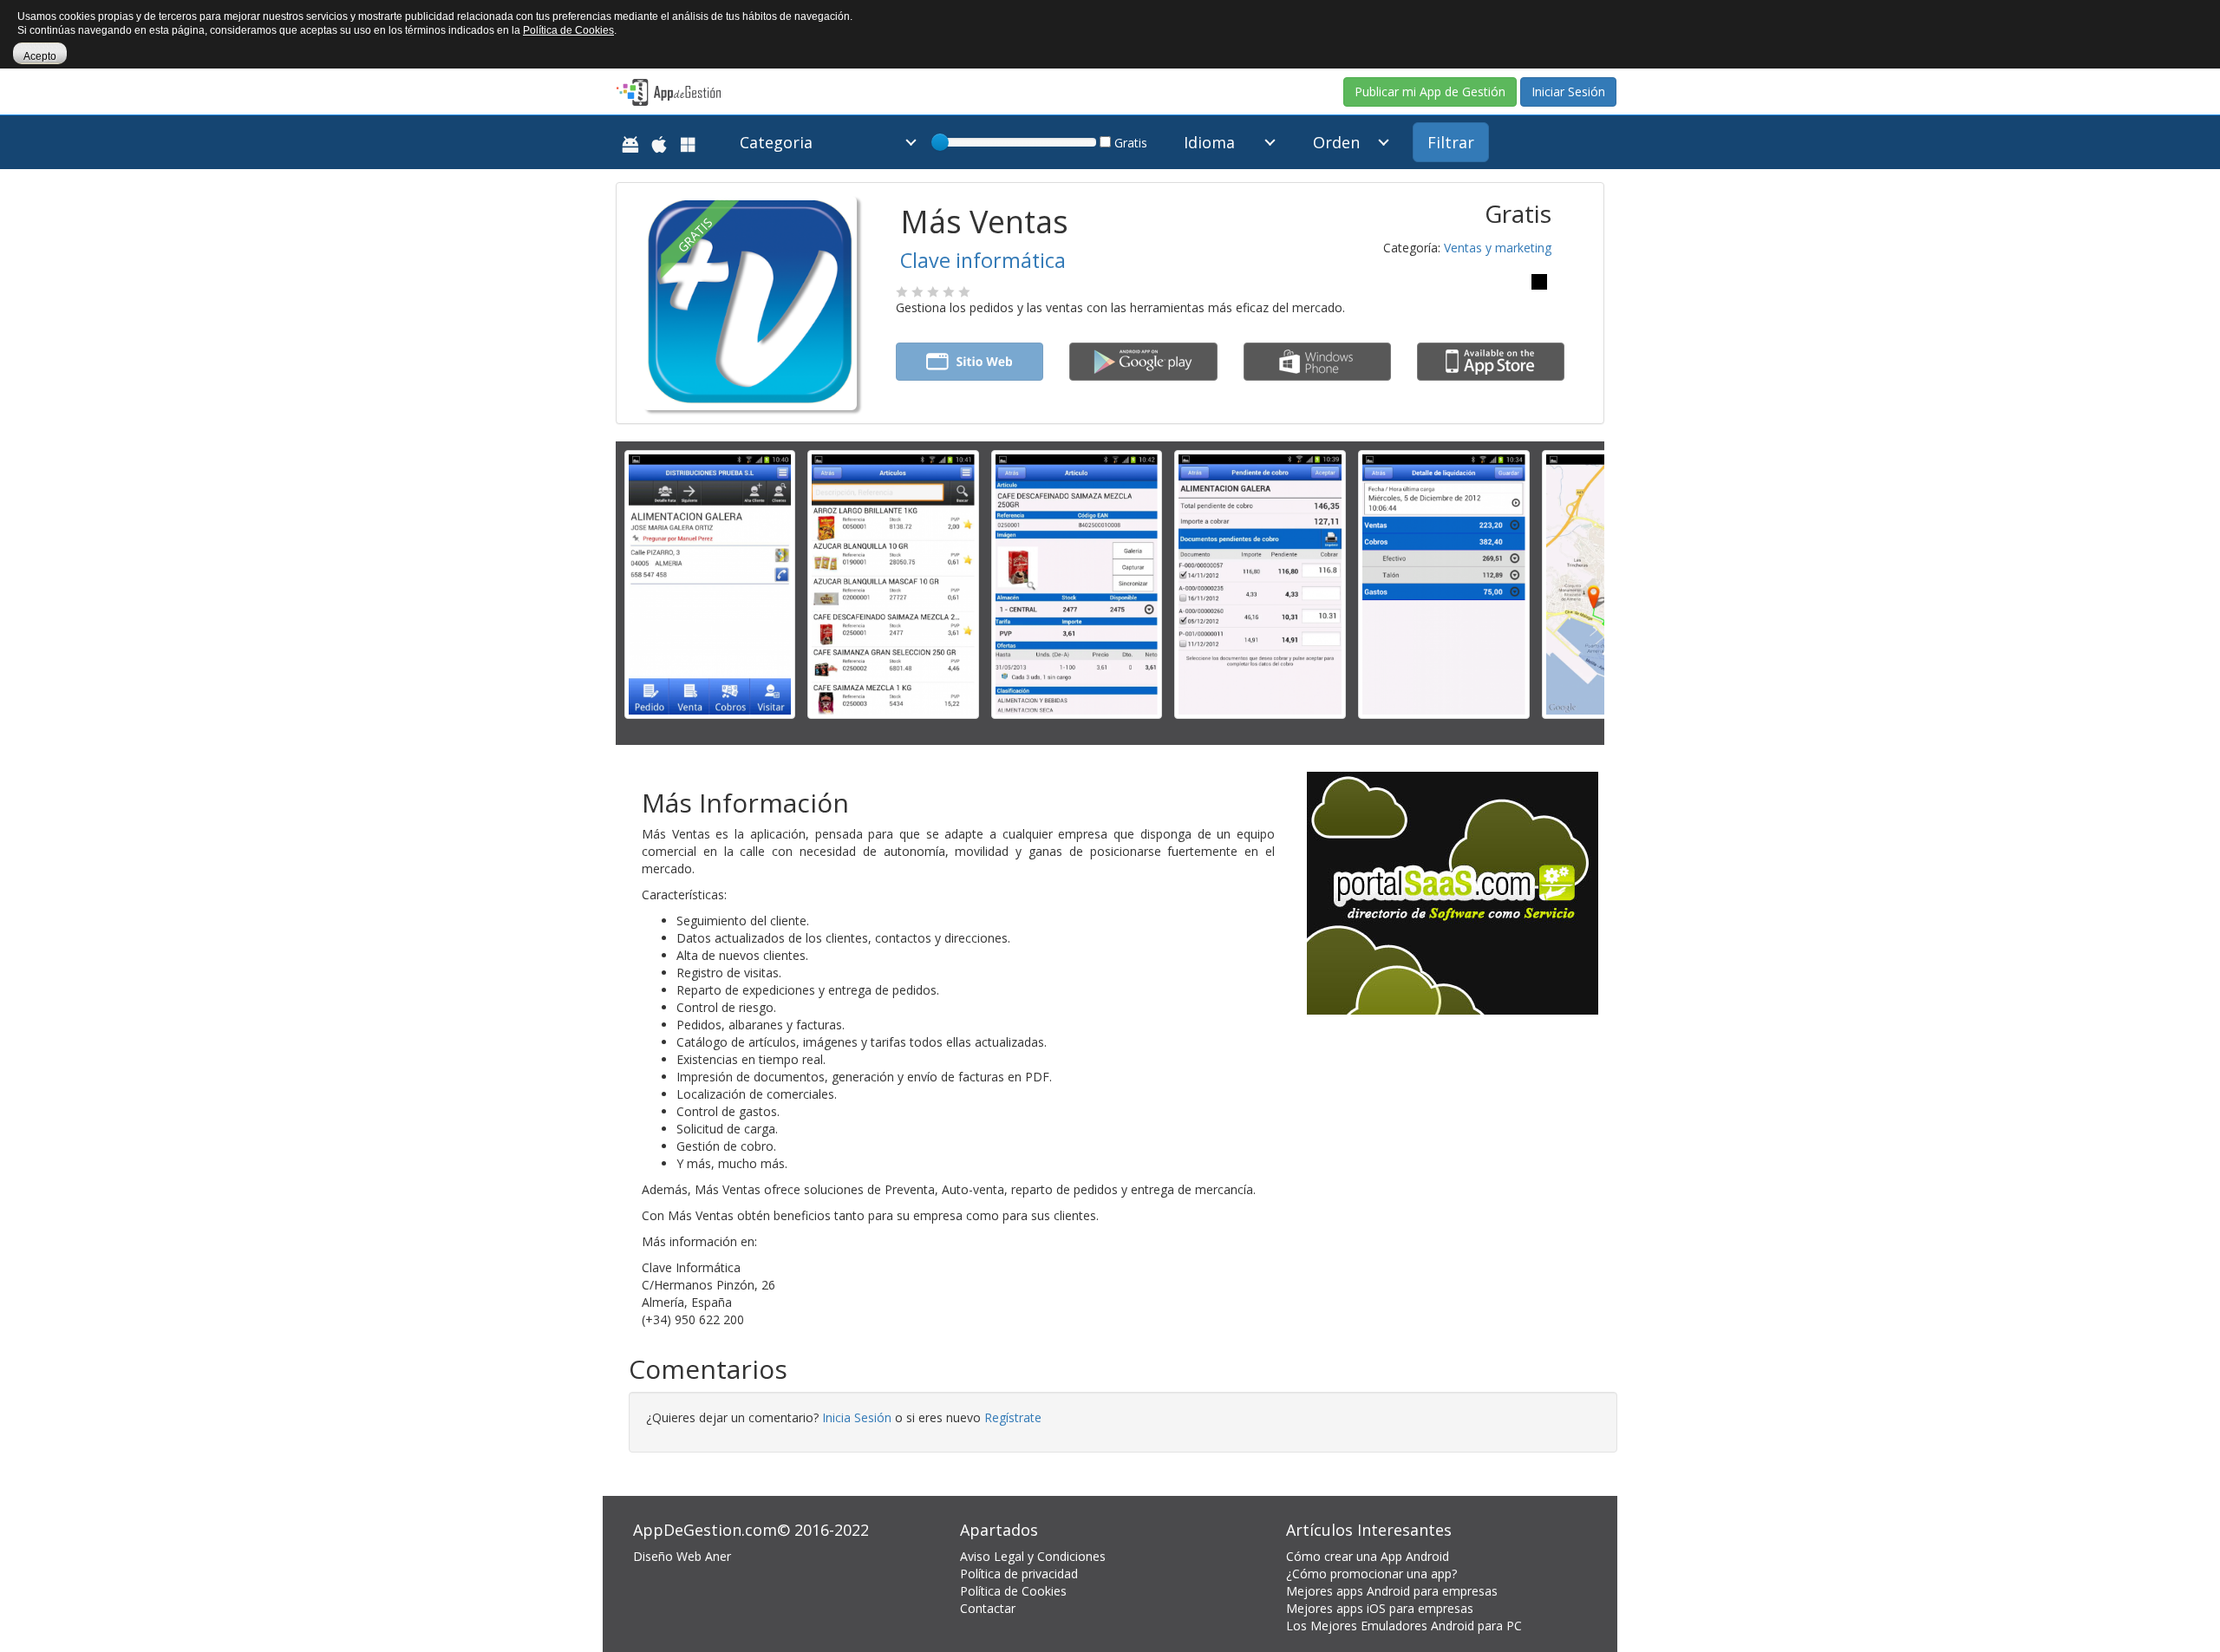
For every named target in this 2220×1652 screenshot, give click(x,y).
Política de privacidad (1019, 1574)
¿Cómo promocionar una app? (1371, 1574)
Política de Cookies (1013, 1591)
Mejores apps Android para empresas (1392, 1591)
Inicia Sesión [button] (857, 1417)
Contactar (988, 1608)
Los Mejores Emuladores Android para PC (1404, 1626)
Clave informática (983, 260)
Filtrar (1451, 142)
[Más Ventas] (710, 583)
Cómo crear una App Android (1368, 1556)
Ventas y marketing (1498, 248)
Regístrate (1013, 1417)
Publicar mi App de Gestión (1430, 91)
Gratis (1129, 143)
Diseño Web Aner (682, 1556)
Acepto (40, 56)
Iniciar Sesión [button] (1568, 91)
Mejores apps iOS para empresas (1380, 1608)
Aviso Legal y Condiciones (1033, 1556)
